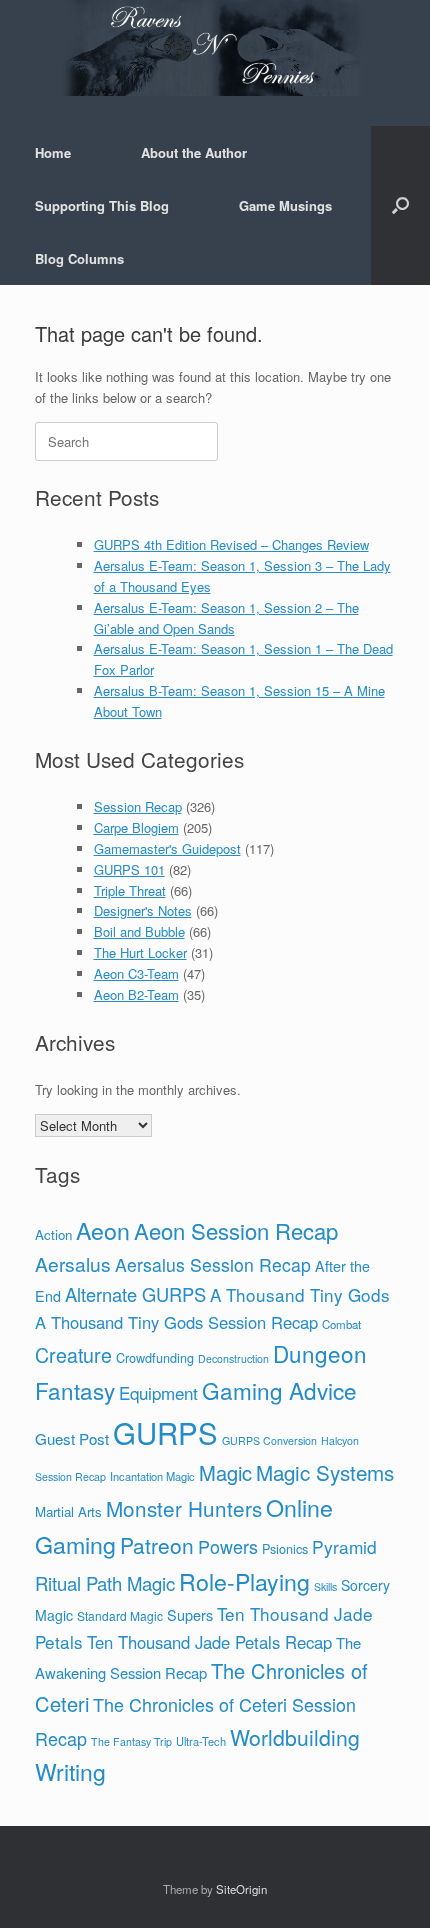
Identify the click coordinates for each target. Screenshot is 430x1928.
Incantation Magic (152, 1476)
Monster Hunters (184, 1508)
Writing (70, 1771)
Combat (341, 1324)
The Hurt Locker (140, 952)
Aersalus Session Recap (213, 1264)
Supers (190, 1614)
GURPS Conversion (269, 1440)
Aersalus (73, 1263)
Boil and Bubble (139, 931)
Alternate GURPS (135, 1294)
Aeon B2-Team (136, 994)
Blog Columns (79, 258)
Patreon (157, 1545)
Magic (225, 1472)
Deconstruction (233, 1358)
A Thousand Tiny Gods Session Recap (176, 1322)
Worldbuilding (295, 1737)
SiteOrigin (241, 1889)
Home (53, 152)
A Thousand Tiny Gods (300, 1294)
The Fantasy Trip (131, 1741)
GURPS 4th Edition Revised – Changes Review (231, 544)
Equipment (158, 1392)
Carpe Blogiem (136, 827)
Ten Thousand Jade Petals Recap (209, 1642)
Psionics (285, 1548)
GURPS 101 (129, 869)
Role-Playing (244, 1581)
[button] (400, 205)
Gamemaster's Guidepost (167, 848)
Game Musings (285, 205)
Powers (228, 1546)
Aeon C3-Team (136, 973)
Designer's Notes (143, 910)
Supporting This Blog (102, 205)
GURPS (165, 1432)
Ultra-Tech (201, 1741)
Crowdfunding (155, 1357)
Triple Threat (130, 890)
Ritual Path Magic (105, 1583)
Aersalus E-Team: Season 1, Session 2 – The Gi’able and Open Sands (226, 618)
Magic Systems (325, 1472)
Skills (325, 1586)
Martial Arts (68, 1511)
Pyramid (344, 1546)
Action (53, 1234)
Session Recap (138, 806)
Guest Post (72, 1438)
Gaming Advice (279, 1390)
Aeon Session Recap (236, 1230)
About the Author (194, 152)
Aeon (103, 1230)
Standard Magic (120, 1615)
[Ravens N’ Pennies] (215, 48)
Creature (73, 1354)
